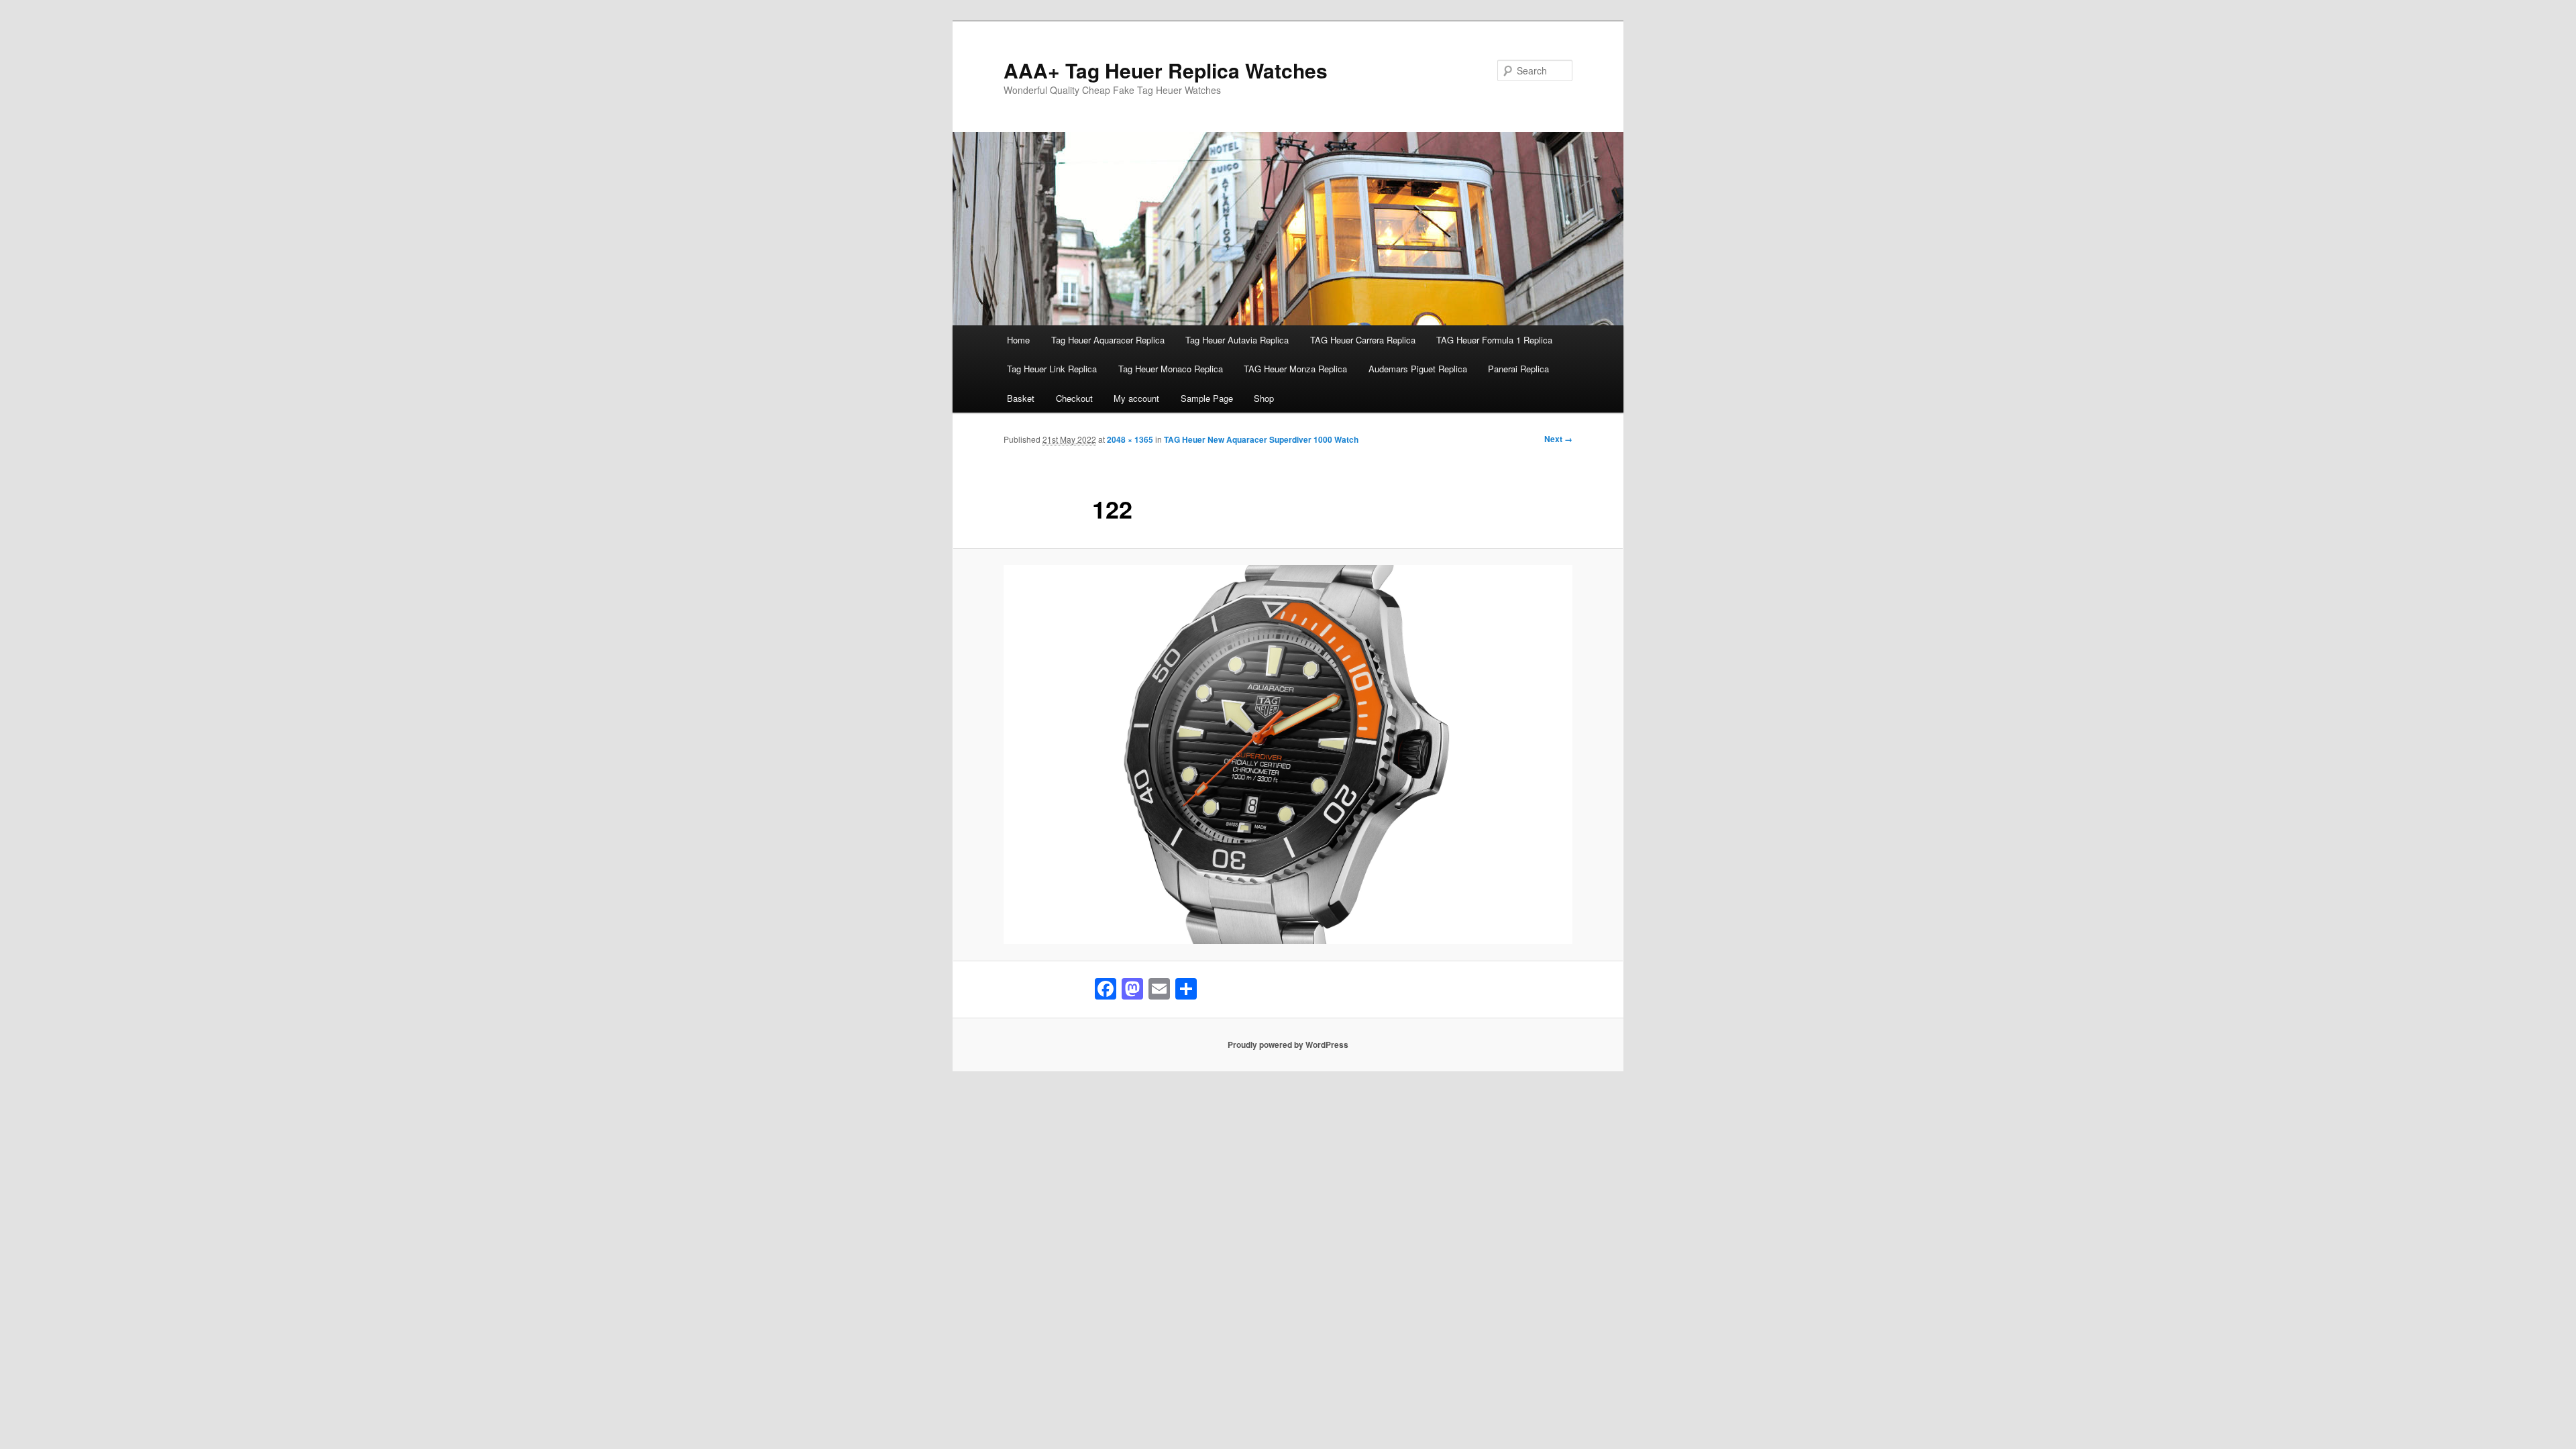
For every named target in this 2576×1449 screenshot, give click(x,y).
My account (1136, 398)
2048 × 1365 (1130, 439)
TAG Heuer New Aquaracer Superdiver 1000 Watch (1261, 439)
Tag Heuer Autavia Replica (1237, 340)
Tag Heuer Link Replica (1052, 369)
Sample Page (1207, 398)
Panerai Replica (1518, 369)
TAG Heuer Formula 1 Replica (1494, 340)
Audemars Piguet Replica (1418, 369)
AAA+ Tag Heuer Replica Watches (1166, 70)
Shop (1264, 398)
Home (1018, 340)
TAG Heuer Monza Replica (1295, 369)
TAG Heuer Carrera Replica (1363, 340)
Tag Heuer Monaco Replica (1171, 369)
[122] (1288, 754)
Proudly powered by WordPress (1288, 1044)
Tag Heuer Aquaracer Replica (1108, 340)
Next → (1558, 439)
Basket (1021, 398)
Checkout (1074, 398)
